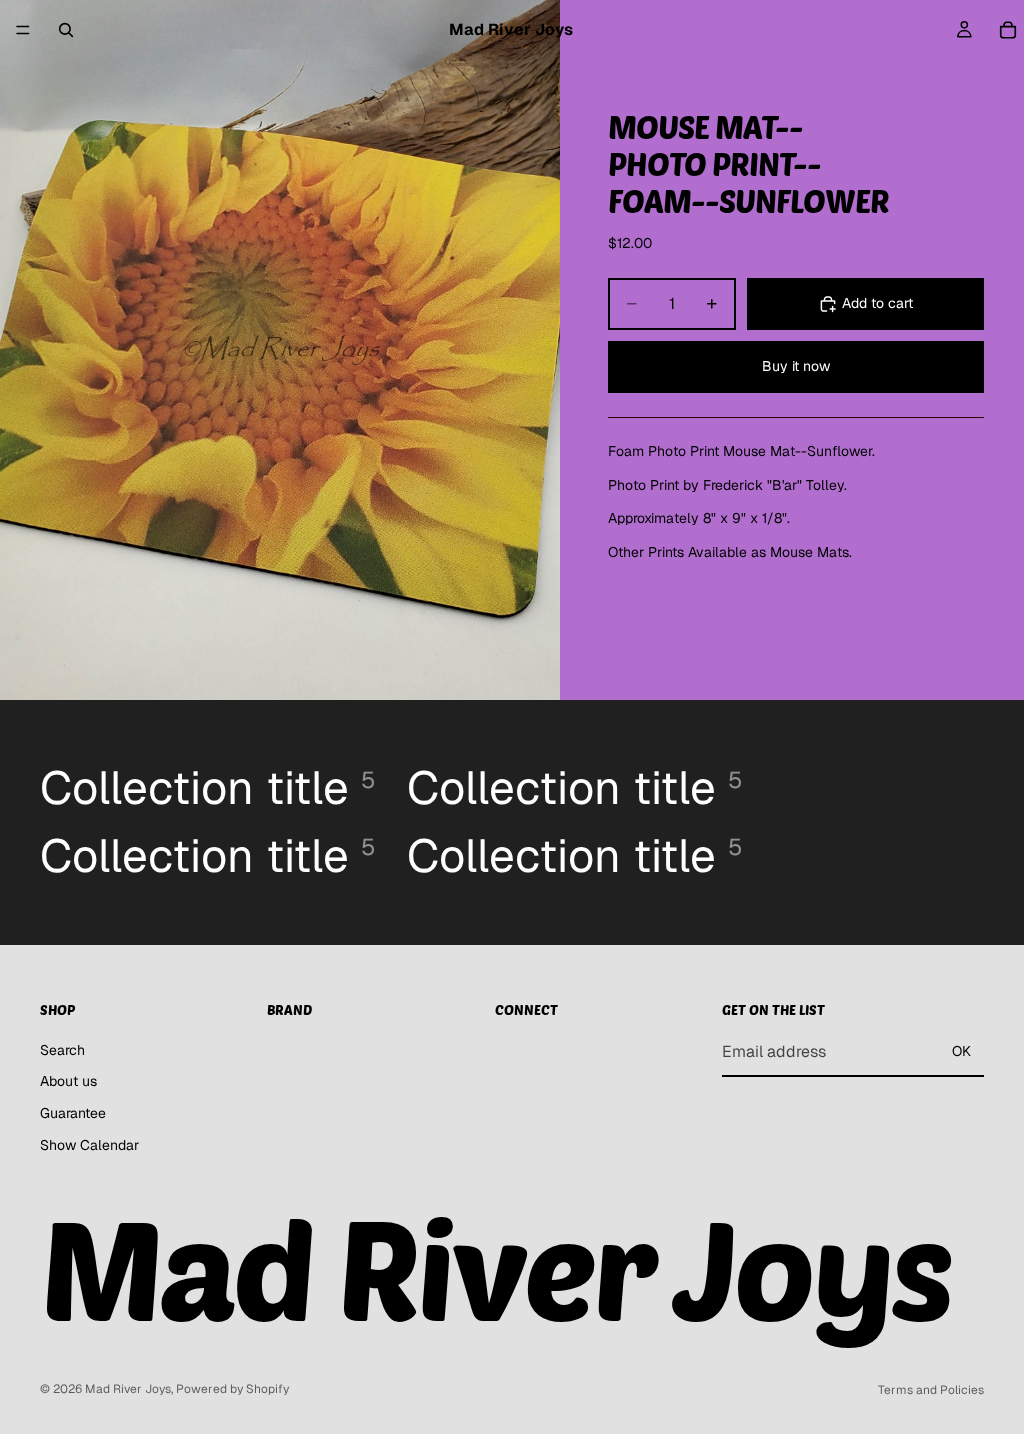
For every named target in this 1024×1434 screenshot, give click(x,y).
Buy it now (796, 366)
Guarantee (73, 1113)
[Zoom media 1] (280, 350)
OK (961, 1052)
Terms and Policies (931, 1390)
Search (62, 1050)
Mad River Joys (128, 1389)
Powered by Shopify (232, 1389)
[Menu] (23, 30)
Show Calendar (89, 1145)
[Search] (66, 30)
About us (68, 1082)
